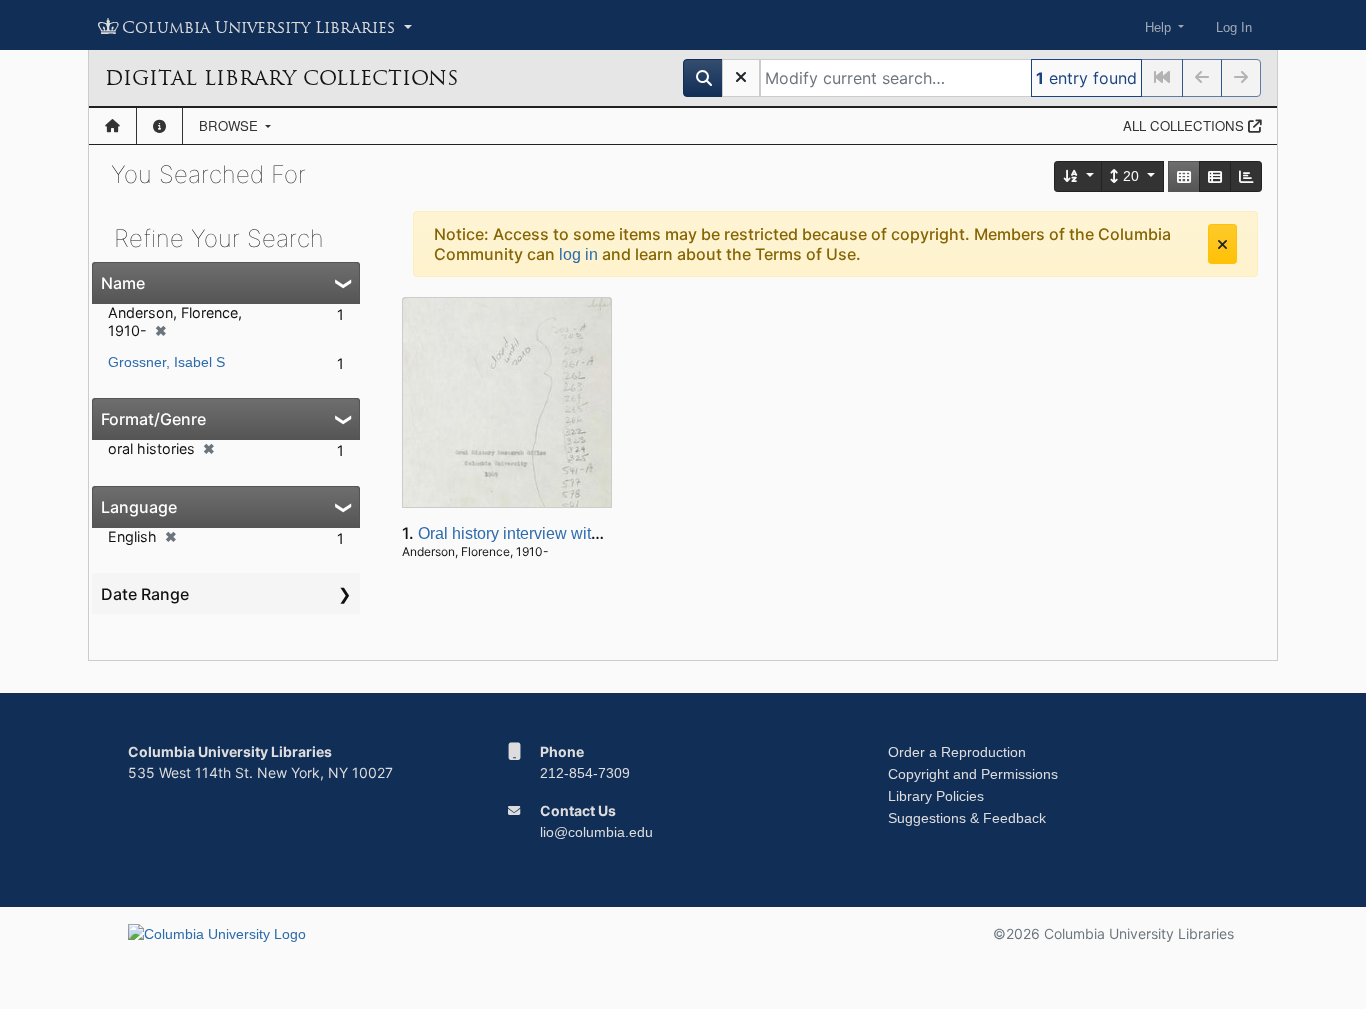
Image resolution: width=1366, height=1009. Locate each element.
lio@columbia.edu (596, 832)
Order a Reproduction (957, 752)
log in (578, 254)
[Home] (112, 126)
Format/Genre (153, 419)
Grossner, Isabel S (166, 362)
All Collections (1185, 125)
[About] (159, 126)
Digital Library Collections (281, 78)
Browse (230, 125)
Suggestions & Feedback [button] (967, 818)
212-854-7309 (585, 773)
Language (139, 507)
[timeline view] (1246, 176)
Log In (1234, 27)
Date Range (145, 594)
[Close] (1222, 244)
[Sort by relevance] (1079, 176)
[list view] (1215, 176)
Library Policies (936, 796)
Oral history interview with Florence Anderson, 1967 (600, 533)
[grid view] (1184, 176)
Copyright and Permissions (973, 774)
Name (123, 283)
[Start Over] (741, 78)
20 (1131, 176)
